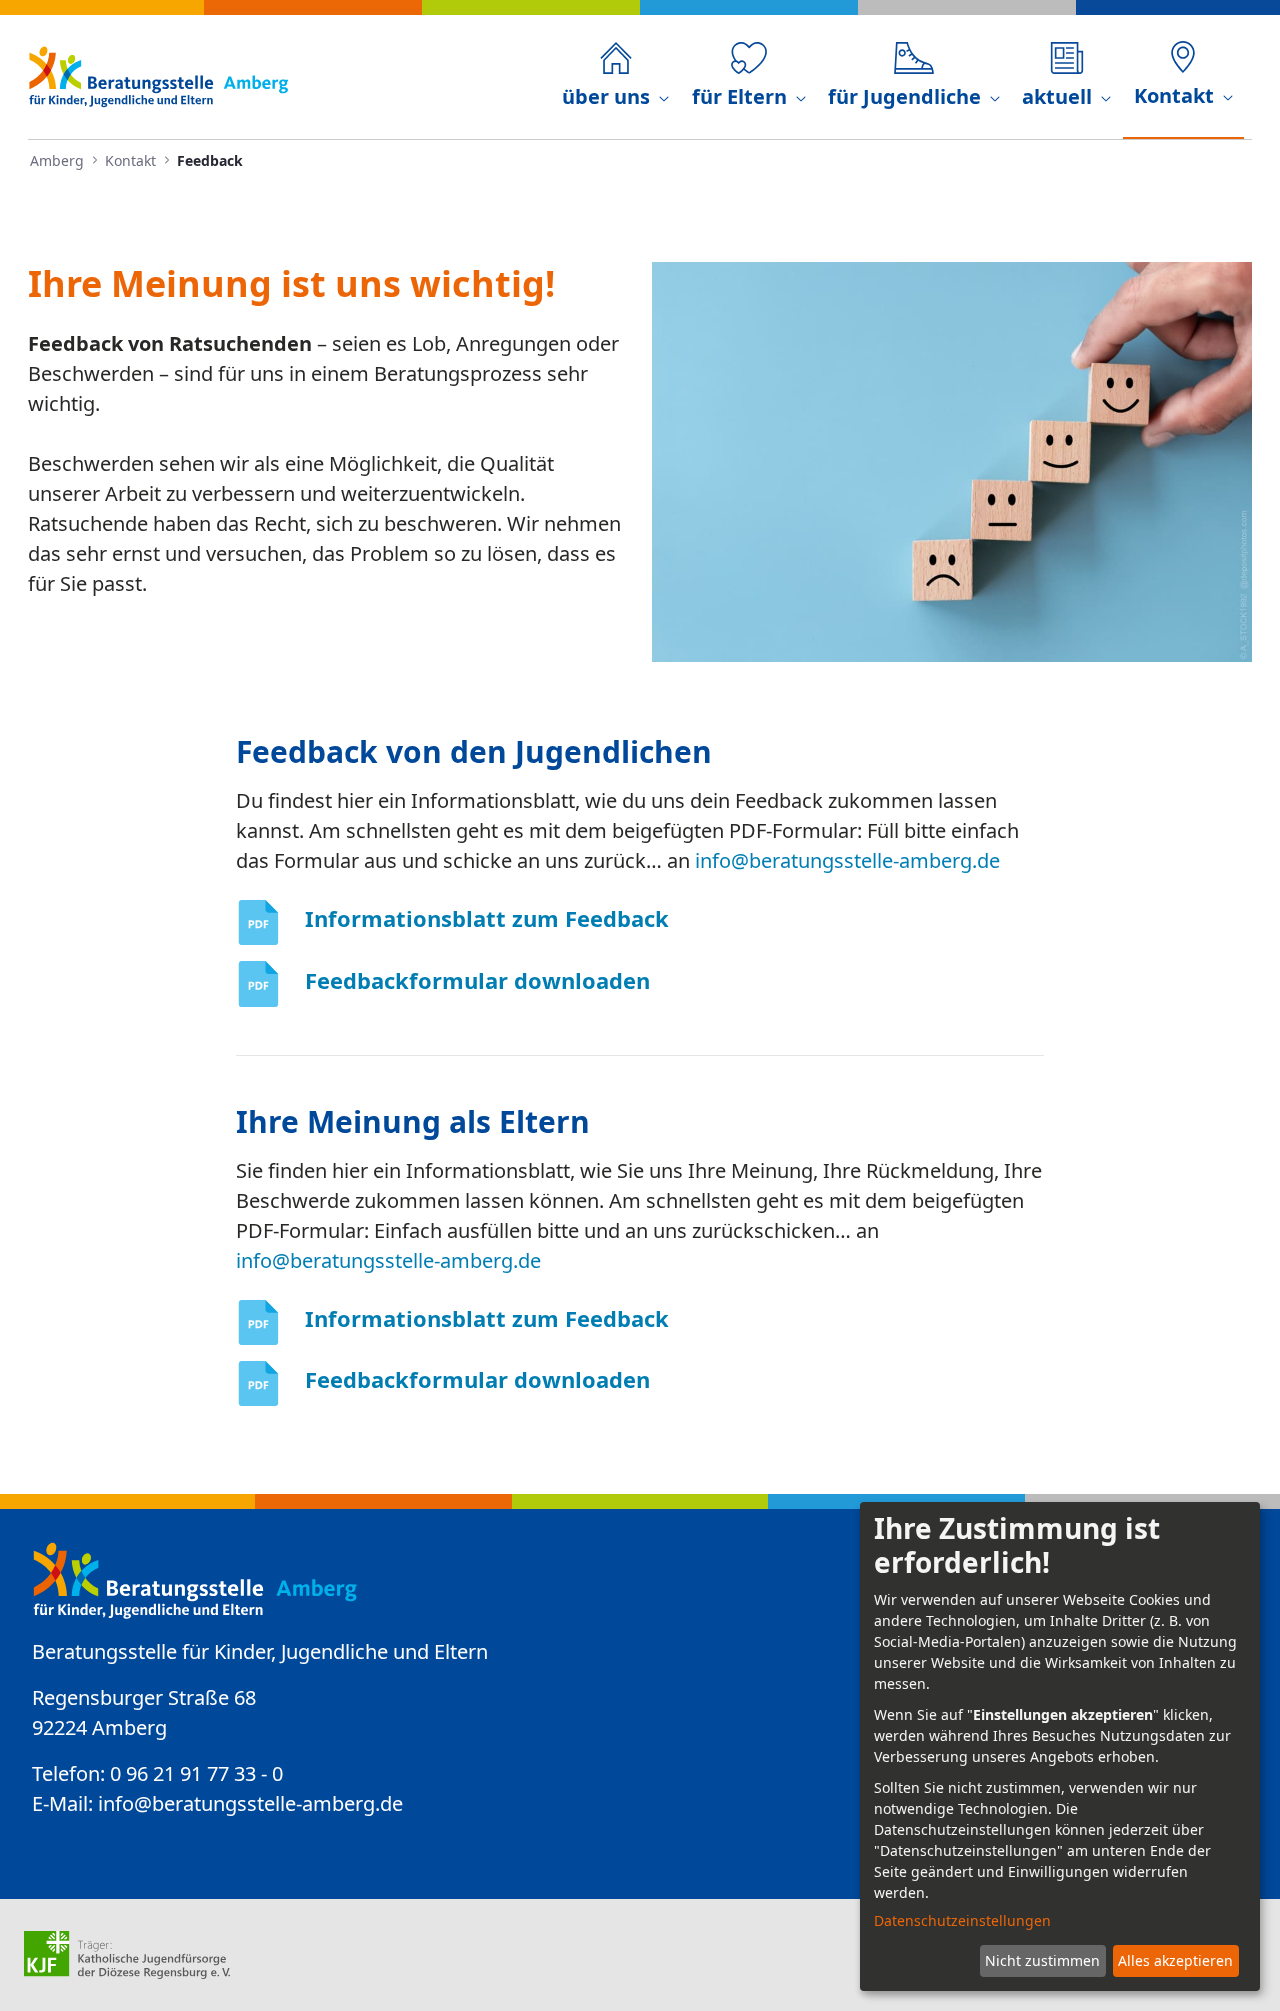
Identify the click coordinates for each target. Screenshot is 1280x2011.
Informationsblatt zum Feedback (487, 918)
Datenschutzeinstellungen (962, 1920)
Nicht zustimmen (1042, 1960)
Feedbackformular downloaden (477, 980)
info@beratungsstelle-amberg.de (847, 860)
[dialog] (1060, 1746)
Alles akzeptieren (1175, 1960)
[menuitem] (615, 77)
